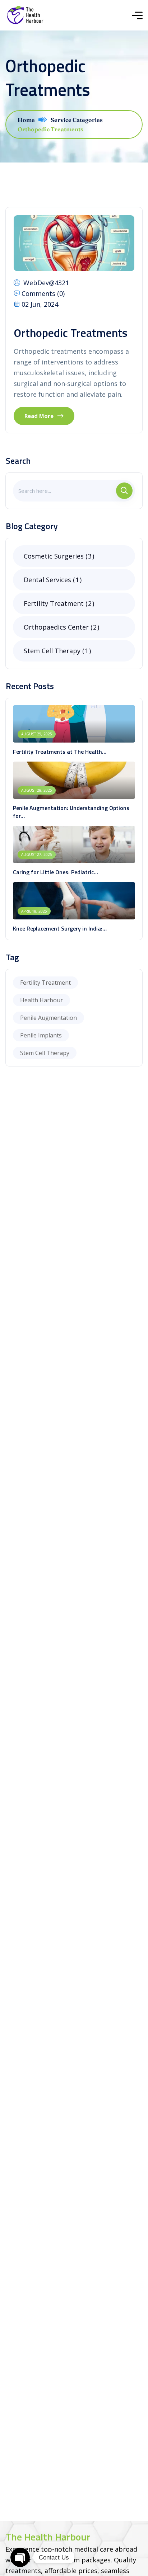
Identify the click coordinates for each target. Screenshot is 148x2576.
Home (26, 120)
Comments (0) (43, 293)
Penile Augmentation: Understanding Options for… (71, 812)
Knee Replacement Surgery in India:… (60, 928)
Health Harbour (41, 1000)
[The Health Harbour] (25, 15)
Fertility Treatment (58, 603)
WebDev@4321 (46, 283)
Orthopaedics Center (60, 627)
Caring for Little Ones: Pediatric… (55, 872)
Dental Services (51, 580)
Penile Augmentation (48, 1018)
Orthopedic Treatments (71, 333)
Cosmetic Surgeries (58, 556)
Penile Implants (41, 1035)
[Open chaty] (20, 2557)
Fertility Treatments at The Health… (60, 752)
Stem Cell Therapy (56, 651)
